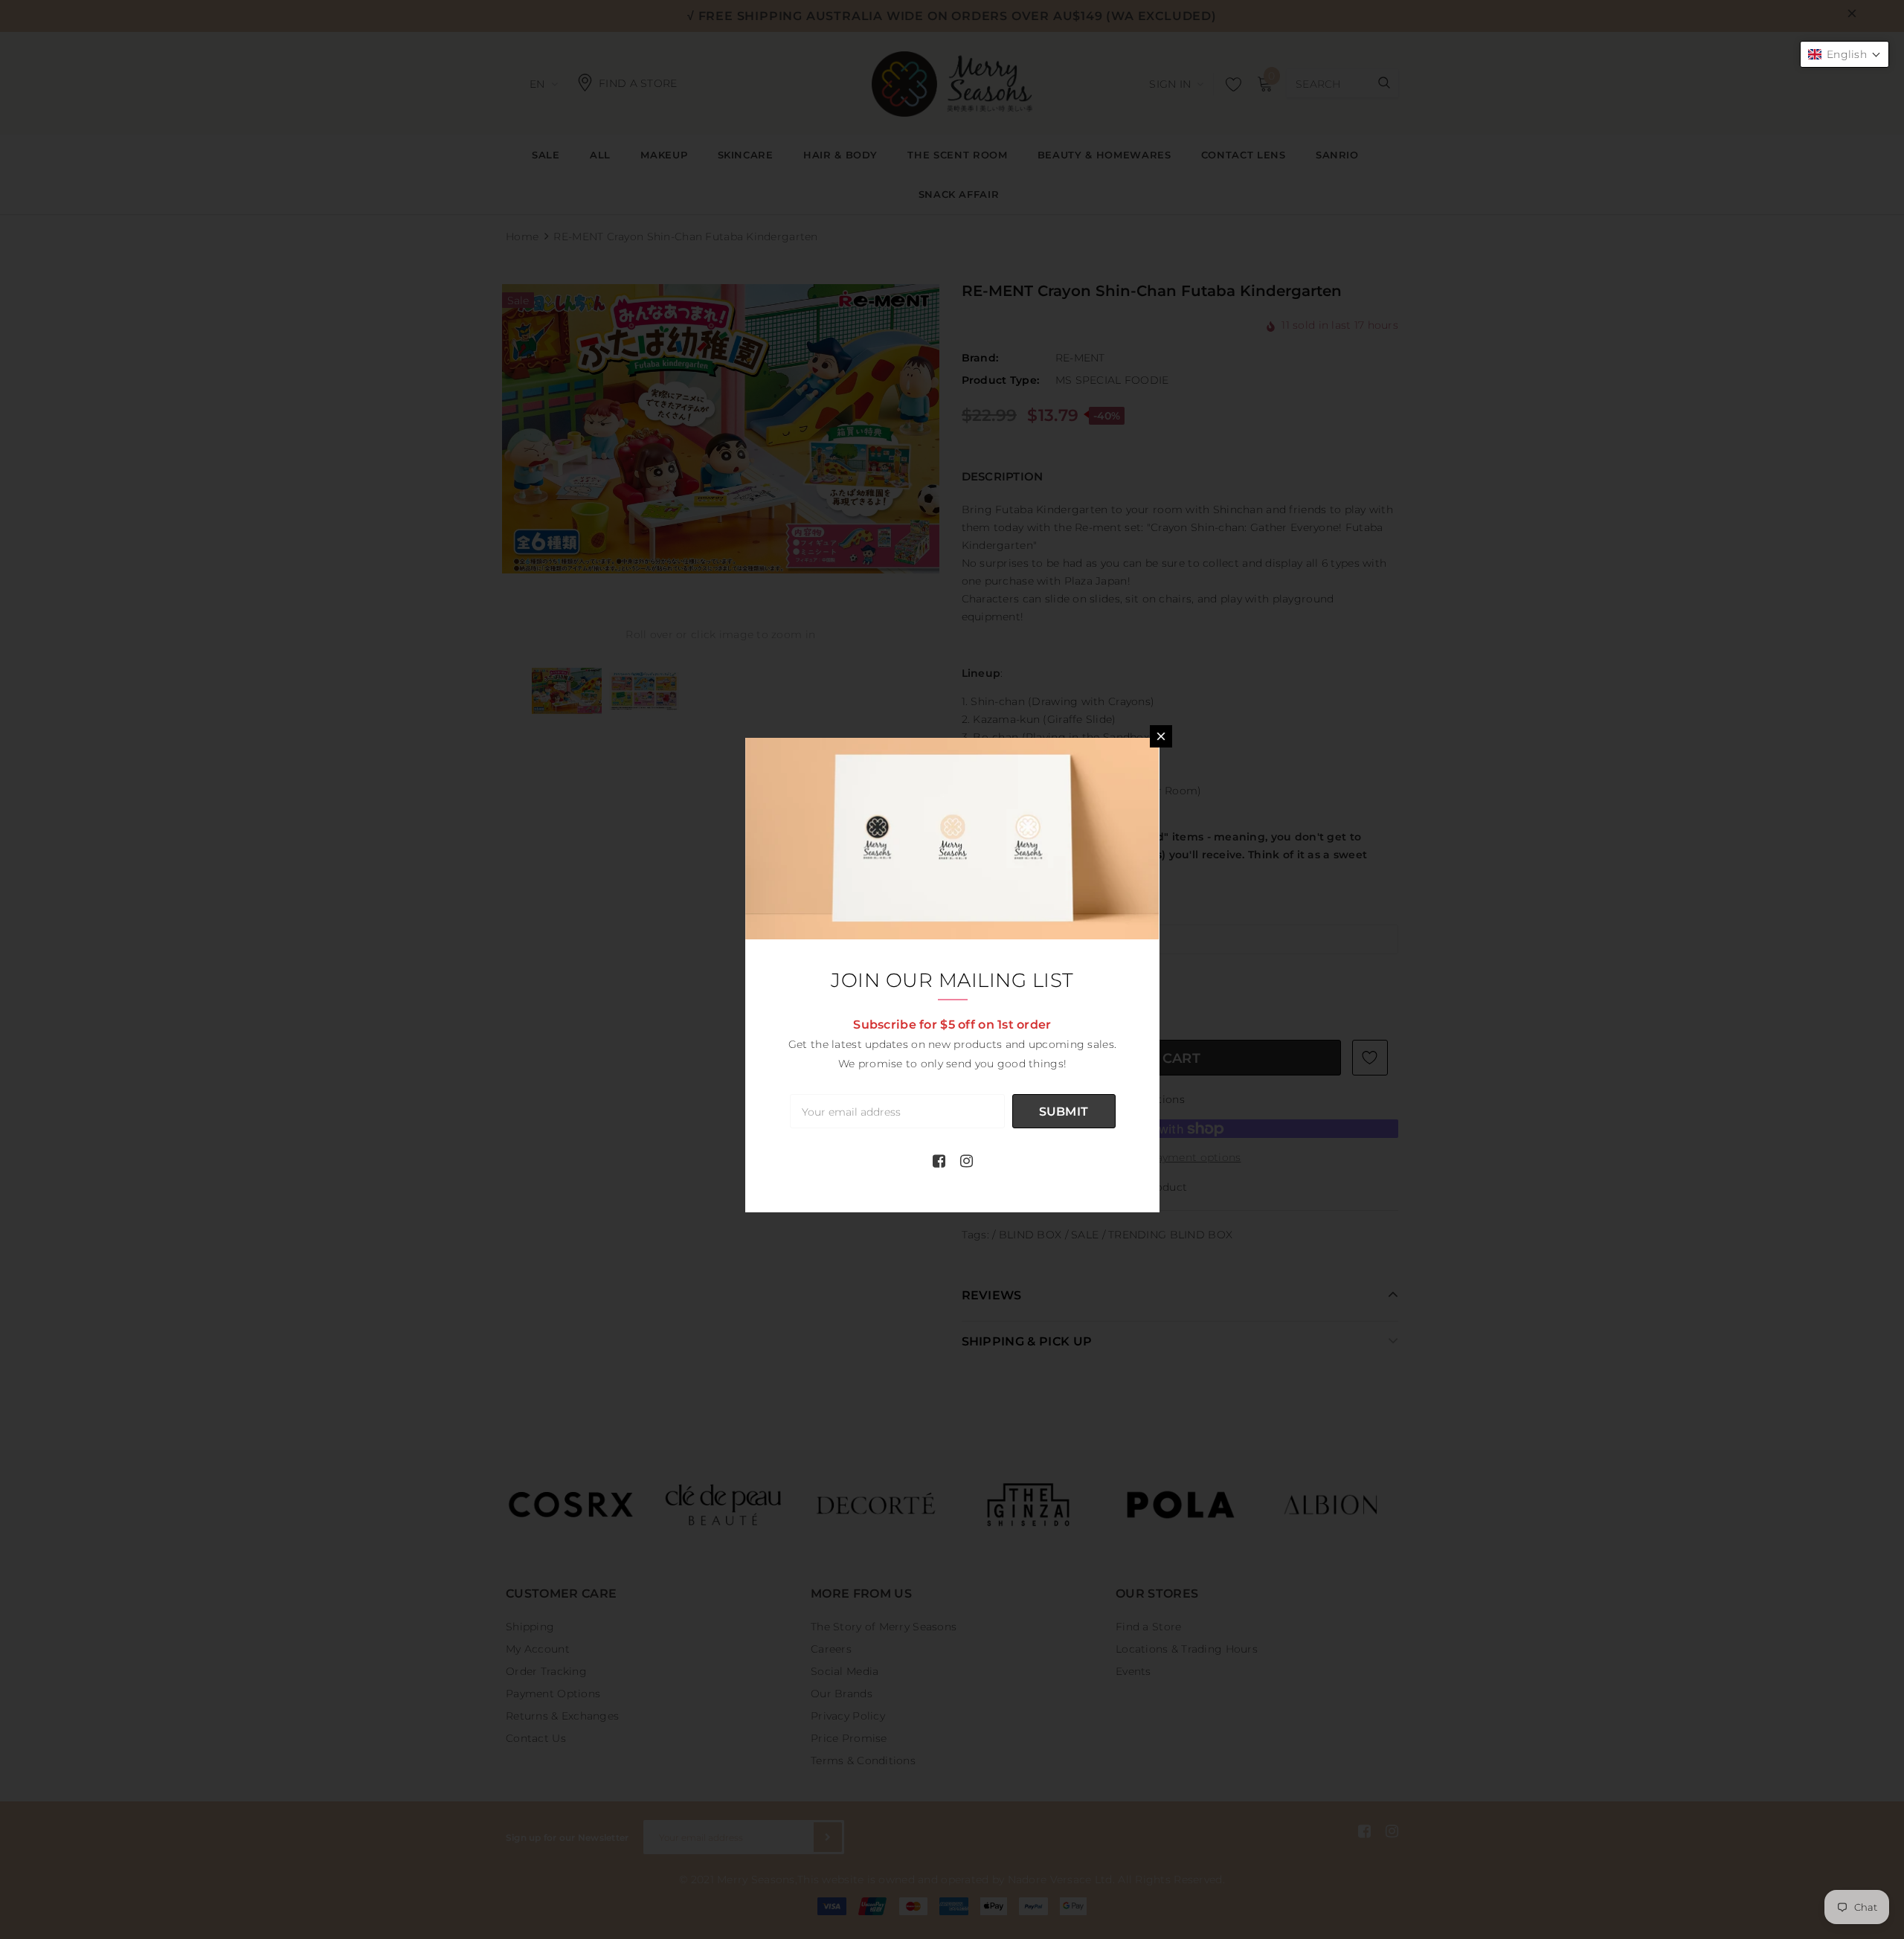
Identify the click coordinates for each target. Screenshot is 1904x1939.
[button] (1844, 54)
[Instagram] (967, 1161)
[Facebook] (939, 1161)
